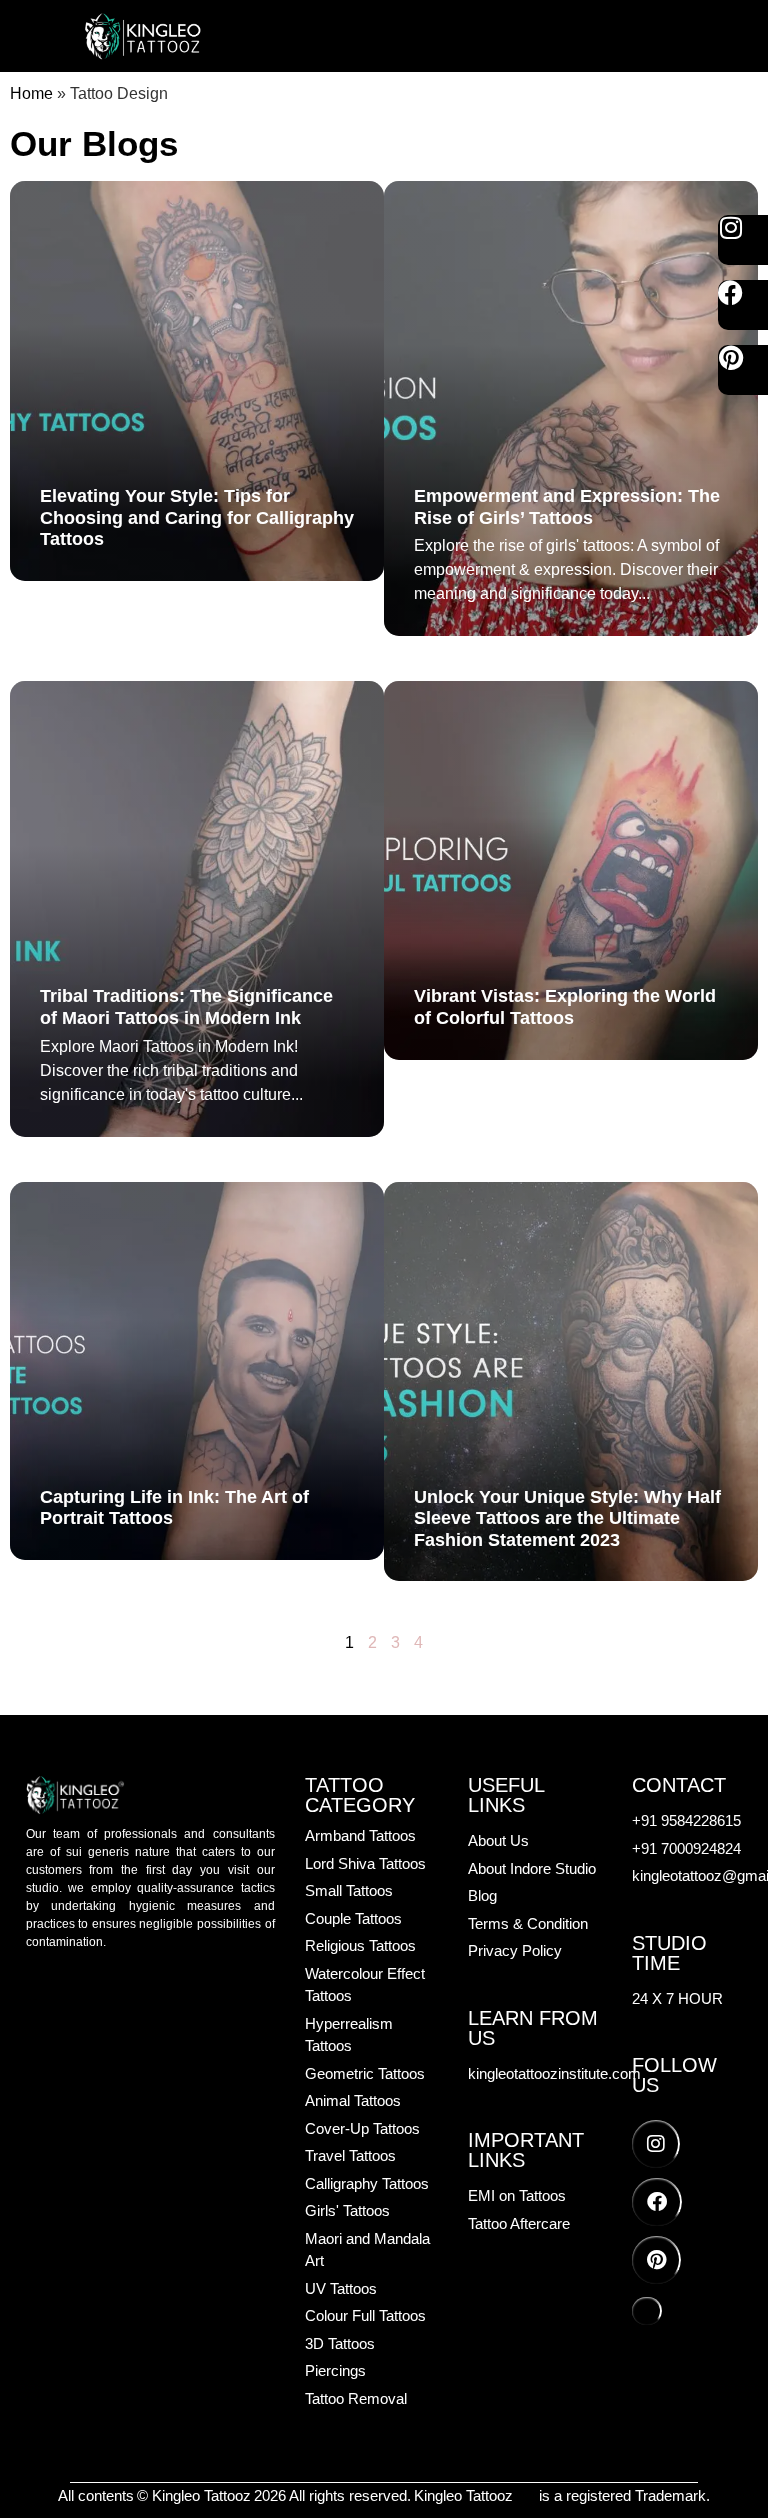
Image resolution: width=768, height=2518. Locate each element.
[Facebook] (743, 305)
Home (31, 93)
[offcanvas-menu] (666, 36)
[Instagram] (743, 240)
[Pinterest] (743, 370)
